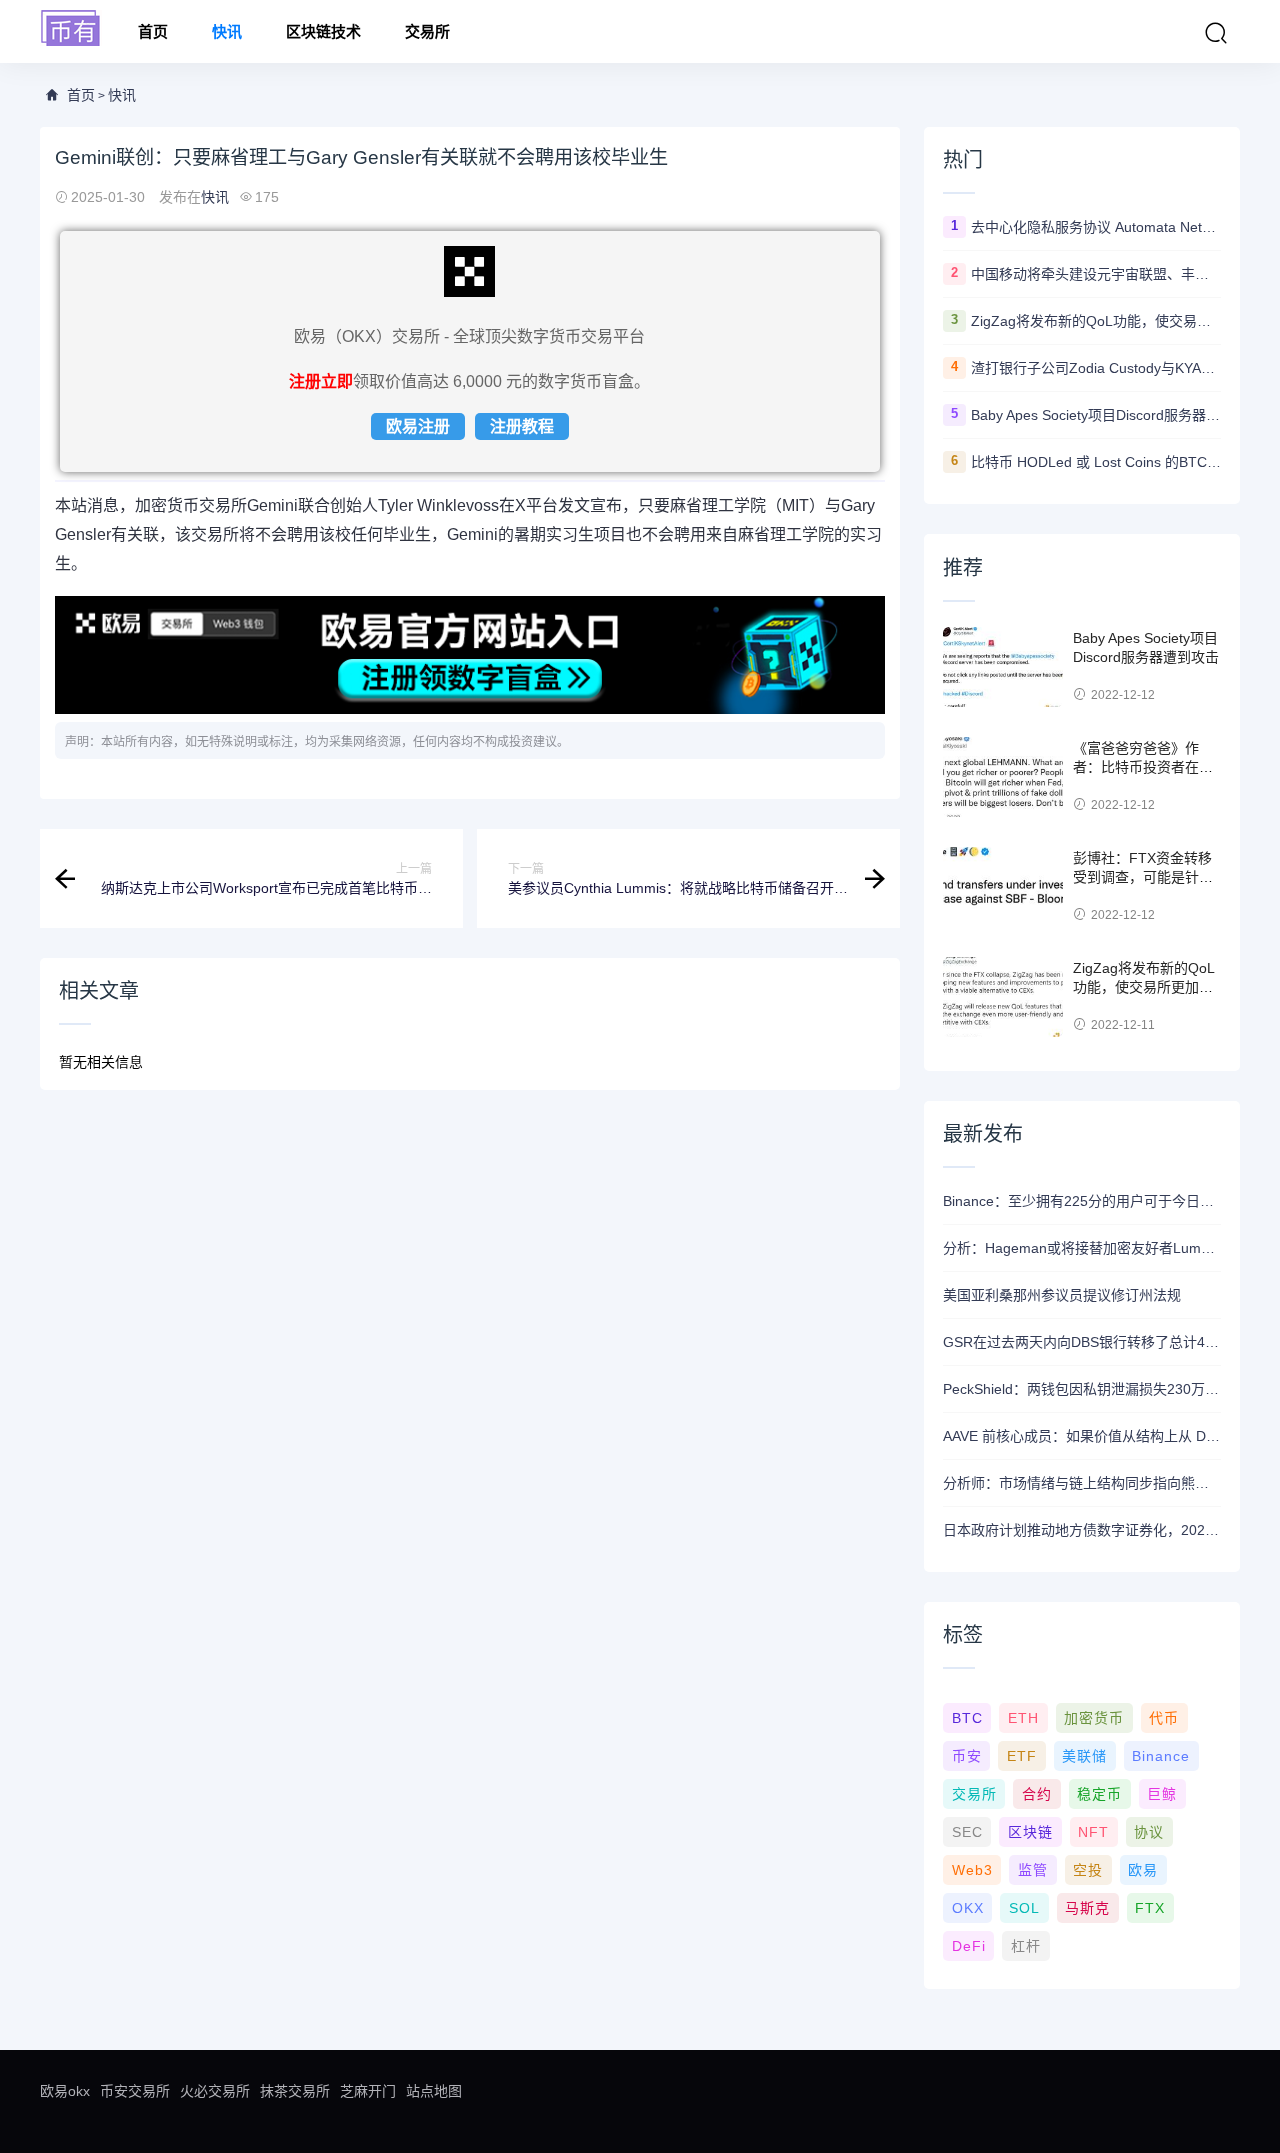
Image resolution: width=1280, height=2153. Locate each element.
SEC (967, 1832)
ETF (1022, 1756)
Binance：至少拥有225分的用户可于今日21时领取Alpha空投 (1082, 1201)
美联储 (1084, 1756)
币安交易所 (135, 2091)
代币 (1164, 1718)
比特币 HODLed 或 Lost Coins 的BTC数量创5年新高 (1096, 462)
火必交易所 (215, 2091)
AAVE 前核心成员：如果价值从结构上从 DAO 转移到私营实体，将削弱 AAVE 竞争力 (1082, 1436)
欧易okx (65, 2091)
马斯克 (1087, 1908)
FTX (1150, 1908)
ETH (1023, 1718)
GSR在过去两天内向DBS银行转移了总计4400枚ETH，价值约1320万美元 (1082, 1342)
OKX (968, 1908)
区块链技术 (323, 31)
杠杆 (1026, 1946)
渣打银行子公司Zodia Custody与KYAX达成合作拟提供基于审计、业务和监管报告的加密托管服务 (1096, 368)
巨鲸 (1162, 1794)
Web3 (972, 1870)
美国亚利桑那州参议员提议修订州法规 (1062, 1295)
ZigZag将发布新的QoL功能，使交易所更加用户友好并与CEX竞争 (1096, 321)
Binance (1161, 1756)
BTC (967, 1718)
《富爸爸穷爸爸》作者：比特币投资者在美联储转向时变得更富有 (1143, 767)
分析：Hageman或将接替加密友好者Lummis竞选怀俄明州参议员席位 (1082, 1248)
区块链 (1030, 1832)
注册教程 (522, 426)
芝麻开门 (368, 2091)
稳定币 (1099, 1794)
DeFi (969, 1946)
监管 (1033, 1870)
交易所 (427, 31)
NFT (1093, 1832)
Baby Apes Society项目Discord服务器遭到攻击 (1096, 415)
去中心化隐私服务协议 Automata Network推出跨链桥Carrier (1096, 227)
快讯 (227, 31)
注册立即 (321, 381)
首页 (153, 31)
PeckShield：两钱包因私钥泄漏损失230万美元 (1082, 1389)
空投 (1088, 1870)
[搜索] (1216, 33)
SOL (1024, 1908)
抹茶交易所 (295, 2091)
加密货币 (1094, 1718)
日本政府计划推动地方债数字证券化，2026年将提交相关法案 (1082, 1530)
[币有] (71, 29)
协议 (1149, 1832)
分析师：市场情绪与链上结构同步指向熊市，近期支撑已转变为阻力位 (1082, 1483)
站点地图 (434, 2091)
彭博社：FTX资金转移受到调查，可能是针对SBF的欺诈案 (1143, 877)
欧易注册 (418, 426)
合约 (1037, 1794)
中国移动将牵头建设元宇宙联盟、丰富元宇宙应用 (1096, 274)
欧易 (1143, 1870)
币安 (967, 1756)
